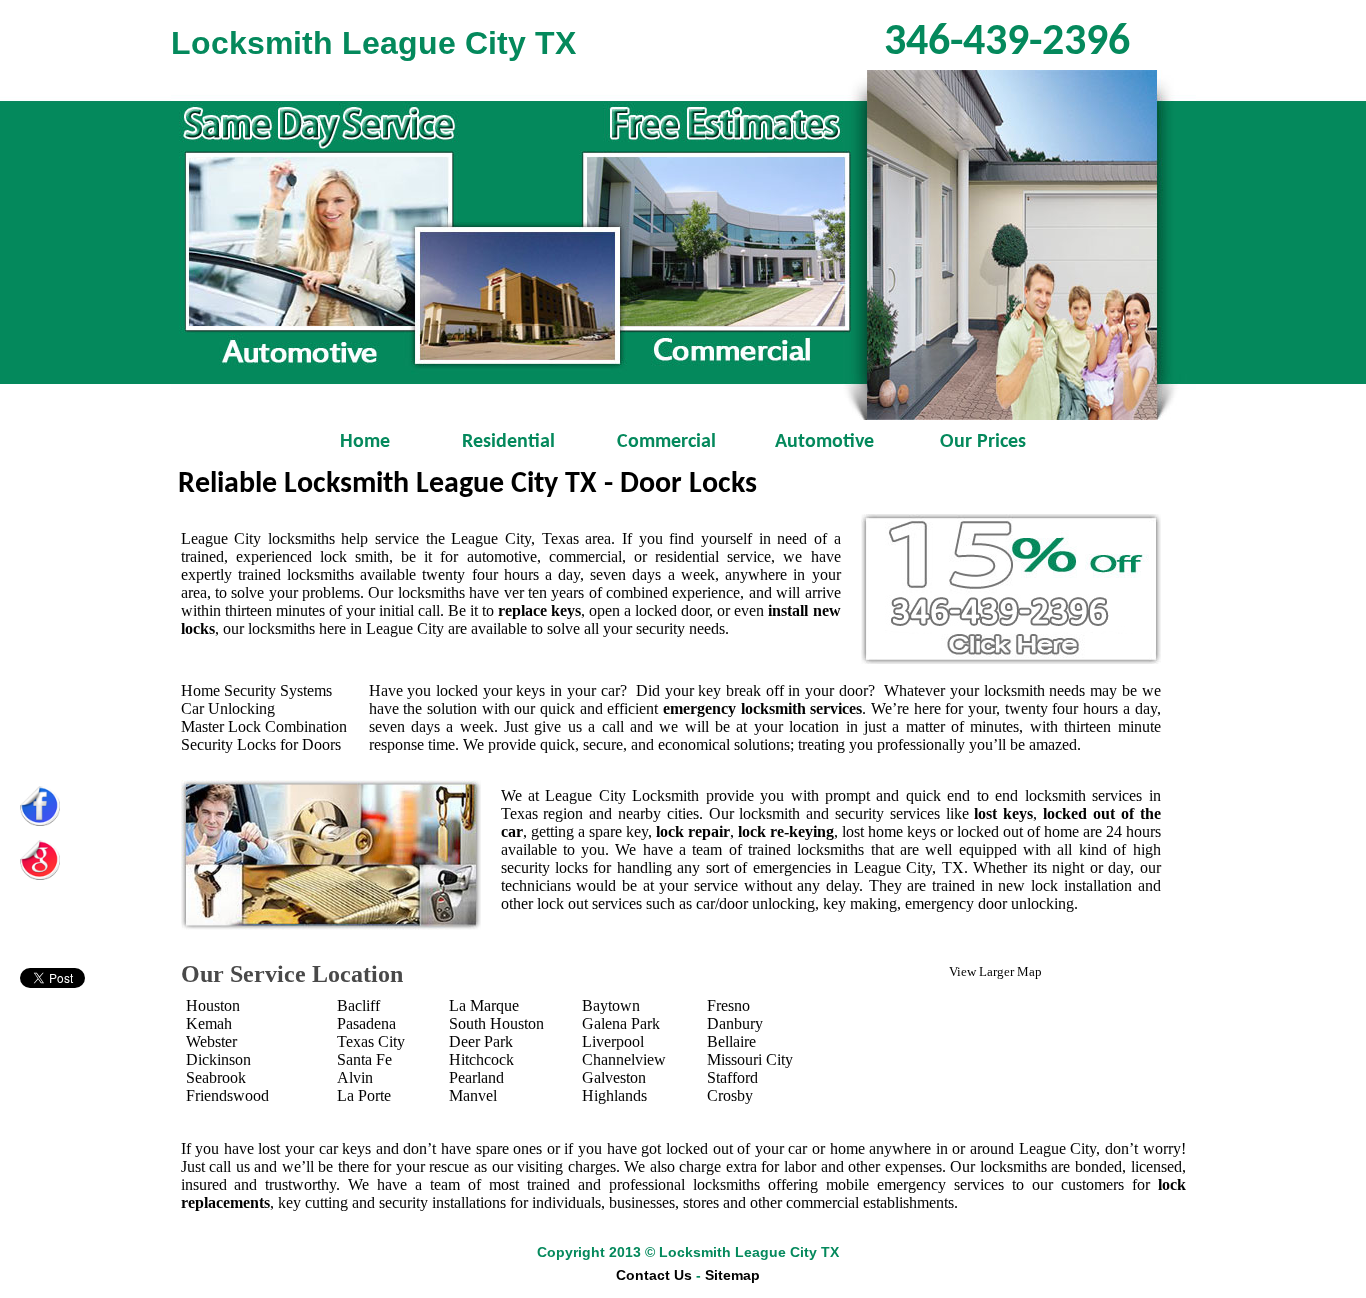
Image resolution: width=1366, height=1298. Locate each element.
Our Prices (983, 442)
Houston (213, 1005)
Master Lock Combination (264, 726)
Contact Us (654, 1275)
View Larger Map (995, 971)
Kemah (209, 1023)
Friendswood (227, 1095)
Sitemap (732, 1275)
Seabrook (216, 1077)
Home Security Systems (256, 690)
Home (350, 442)
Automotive (824, 442)
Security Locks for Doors (261, 744)
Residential (508, 442)
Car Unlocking (228, 708)
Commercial (666, 442)
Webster (211, 1041)
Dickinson (218, 1059)
